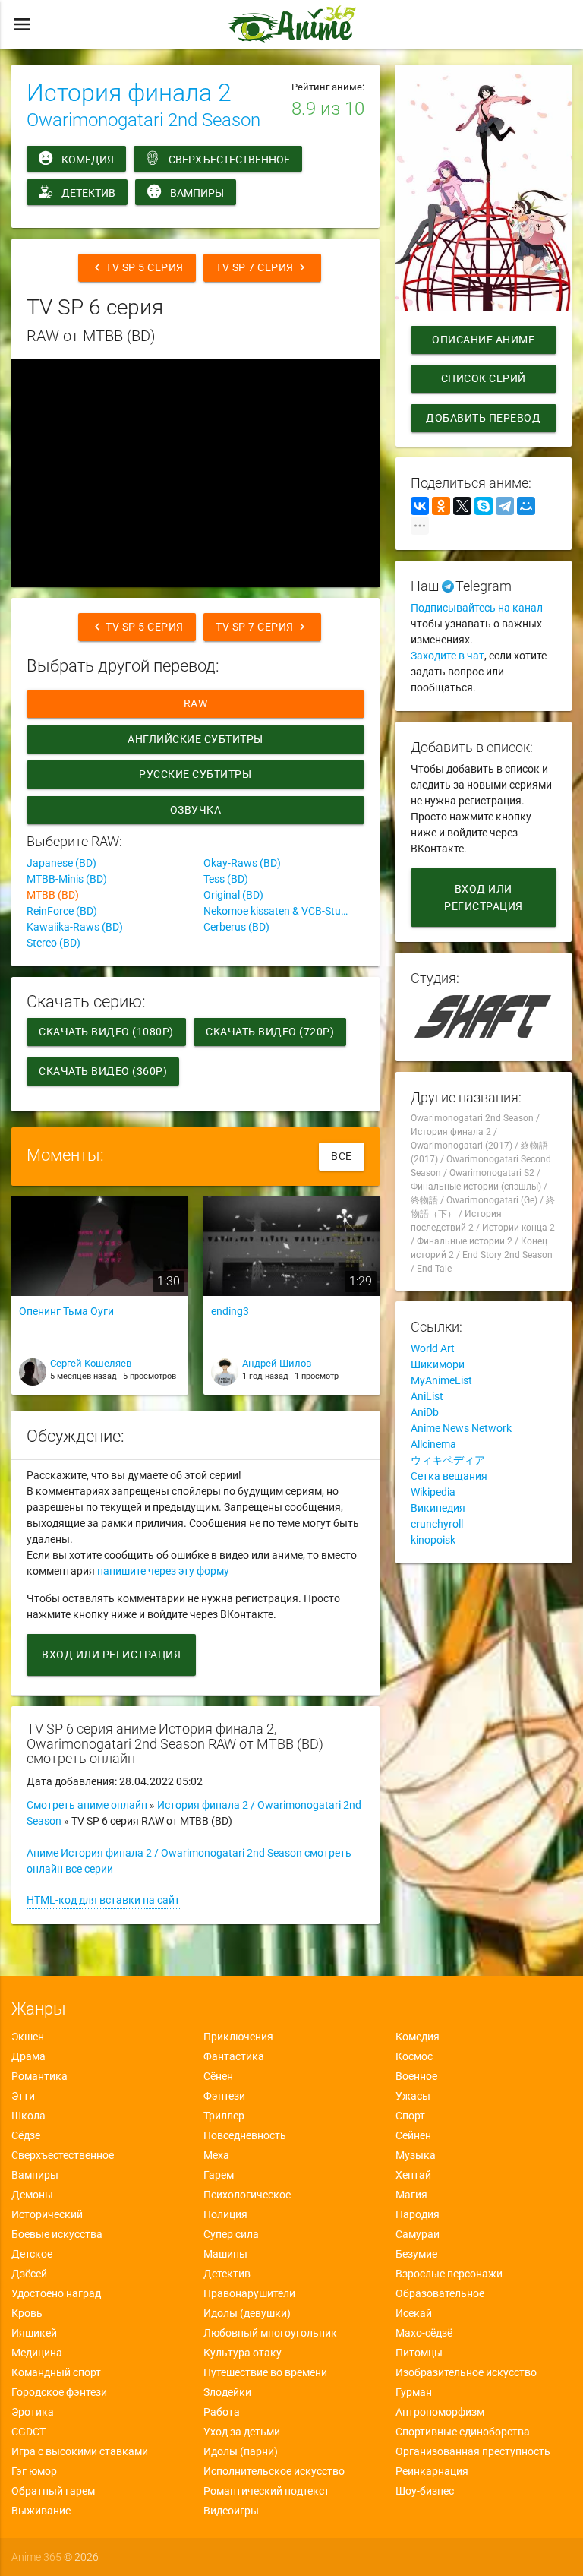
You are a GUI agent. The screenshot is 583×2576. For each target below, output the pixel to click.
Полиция (225, 2214)
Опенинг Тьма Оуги (66, 1311)
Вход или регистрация (111, 1655)
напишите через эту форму (163, 1571)
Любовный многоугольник (270, 2333)
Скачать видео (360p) (103, 1071)
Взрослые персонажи (449, 2274)
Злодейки (227, 2392)
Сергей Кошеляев (91, 1363)
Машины (225, 2254)
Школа (28, 2116)
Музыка (416, 2155)
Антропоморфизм (440, 2412)
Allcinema (433, 1444)
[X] (462, 506)
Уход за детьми (242, 2432)
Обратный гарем (53, 2491)
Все (342, 1156)
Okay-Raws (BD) (242, 863)
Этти (23, 2096)
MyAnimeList (441, 1380)
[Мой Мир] (526, 506)
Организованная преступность (473, 2451)
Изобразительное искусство (466, 2372)
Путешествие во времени (265, 2372)
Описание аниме (483, 340)
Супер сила (231, 2234)
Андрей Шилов (277, 1363)
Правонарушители (249, 2293)
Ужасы (413, 2096)
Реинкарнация (432, 2471)
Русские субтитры (196, 774)
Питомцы (419, 2353)
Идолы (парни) (241, 2451)
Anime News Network (461, 1428)
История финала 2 (129, 93)
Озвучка (196, 810)
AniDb (425, 1412)
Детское (32, 2254)
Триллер (224, 2116)
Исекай (414, 2313)
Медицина (37, 2353)
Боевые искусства (57, 2234)
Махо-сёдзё (424, 2333)
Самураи (418, 2234)
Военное (416, 2076)
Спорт (410, 2116)
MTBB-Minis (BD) (67, 879)
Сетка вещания (449, 1476)
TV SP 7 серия (262, 267)
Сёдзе (26, 2135)
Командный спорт (56, 2372)
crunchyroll (437, 1524)
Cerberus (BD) (236, 927)
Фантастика (234, 2056)
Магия (411, 2195)
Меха (216, 2155)
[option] (100, 1301)
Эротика (33, 2412)
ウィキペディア (448, 1460)
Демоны (32, 2195)
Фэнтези (224, 2096)
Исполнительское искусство (274, 2471)
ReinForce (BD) (62, 911)
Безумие (416, 2254)
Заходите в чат (447, 656)
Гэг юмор (34, 2471)
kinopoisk (433, 1540)
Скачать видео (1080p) (106, 1032)
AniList (427, 1396)
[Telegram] (505, 506)
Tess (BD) (226, 879)
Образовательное (440, 2293)
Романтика (39, 2076)
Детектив (88, 193)
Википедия (438, 1508)
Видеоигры (231, 2511)
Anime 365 (36, 2557)
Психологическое (247, 2195)
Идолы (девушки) (247, 2313)
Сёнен (218, 2076)
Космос (414, 2056)
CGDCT (28, 2432)
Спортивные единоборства (463, 2432)
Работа (222, 2412)
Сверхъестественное (229, 160)
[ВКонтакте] (420, 506)
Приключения (238, 2037)
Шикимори (438, 1364)
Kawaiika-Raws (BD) (75, 927)
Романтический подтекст (266, 2491)
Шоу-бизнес (425, 2491)
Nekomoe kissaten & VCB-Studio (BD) (284, 911)
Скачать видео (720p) (270, 1032)
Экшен (28, 2037)
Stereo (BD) (54, 943)
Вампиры (197, 193)
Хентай (413, 2175)
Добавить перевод (483, 418)
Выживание (41, 2511)
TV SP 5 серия (137, 267)
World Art (433, 1348)
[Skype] (484, 506)
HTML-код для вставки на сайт (103, 1900)
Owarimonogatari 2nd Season (143, 120)
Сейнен (413, 2135)
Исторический (47, 2214)
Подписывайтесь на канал (477, 608)
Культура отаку (243, 2353)
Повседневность (245, 2135)
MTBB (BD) (53, 895)
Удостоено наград (56, 2293)
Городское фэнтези (59, 2392)
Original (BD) (233, 895)
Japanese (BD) (61, 863)
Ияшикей (34, 2333)
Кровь (27, 2313)
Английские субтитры (195, 739)
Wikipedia (433, 1492)
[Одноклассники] (441, 506)
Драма (28, 2056)
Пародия (418, 2214)
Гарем (219, 2175)
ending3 (230, 1311)
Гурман (414, 2392)
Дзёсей (29, 2274)
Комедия (88, 160)
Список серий (484, 378)
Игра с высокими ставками (80, 2451)
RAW (196, 703)
